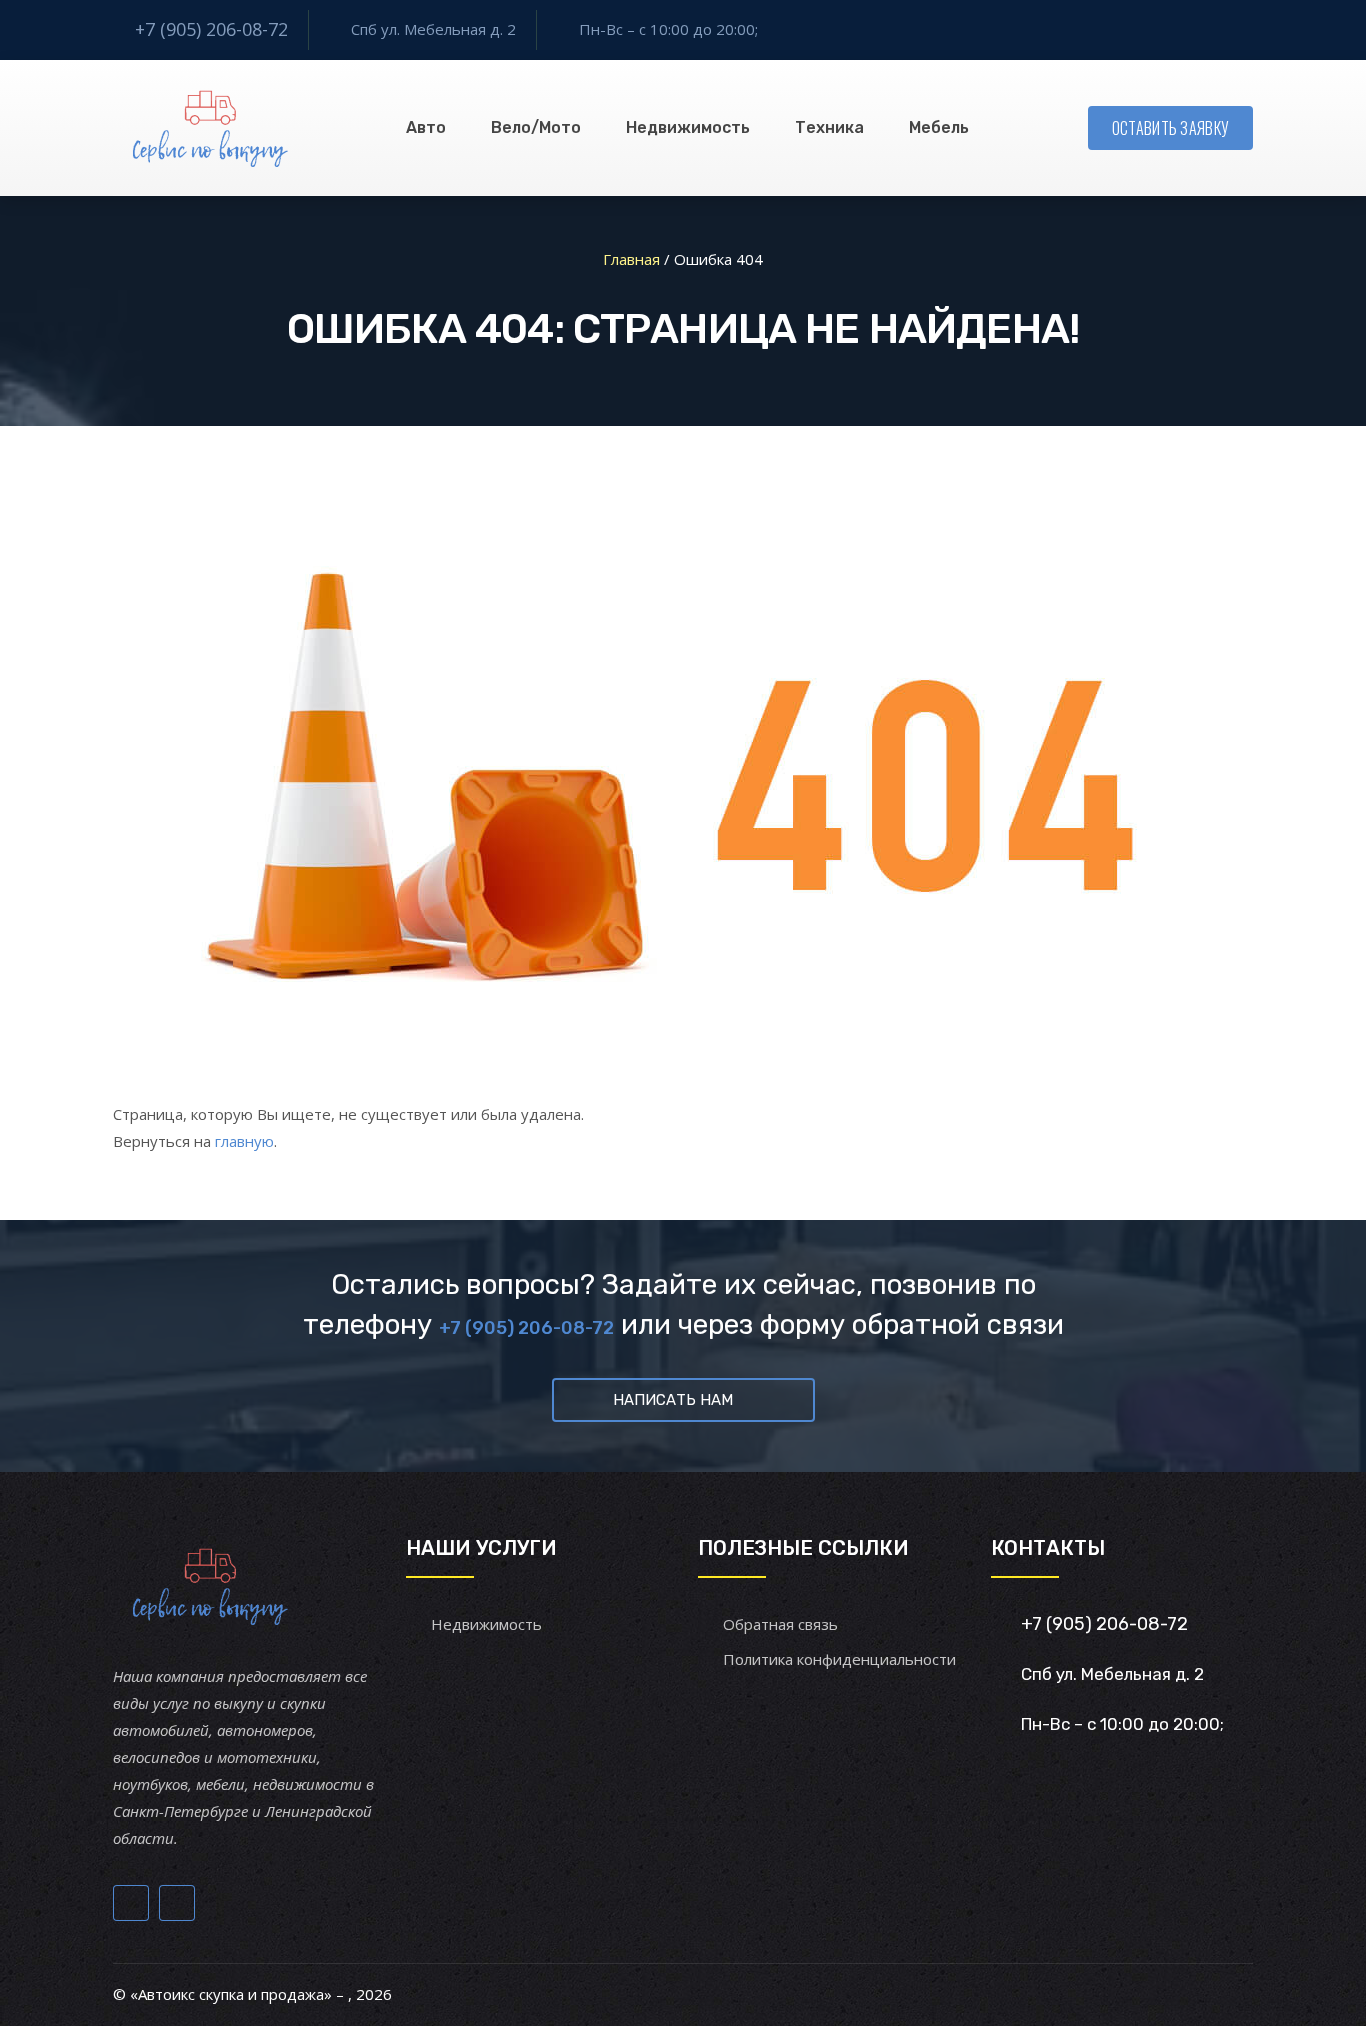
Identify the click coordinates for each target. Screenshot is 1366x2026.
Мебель (939, 127)
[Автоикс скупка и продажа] (212, 128)
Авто (426, 127)
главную (244, 1141)
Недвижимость (688, 127)
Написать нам (673, 1400)
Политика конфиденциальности (839, 1659)
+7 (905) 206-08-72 (211, 29)
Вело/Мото (536, 127)
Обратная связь (780, 1624)
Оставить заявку (1171, 128)
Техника (829, 127)
